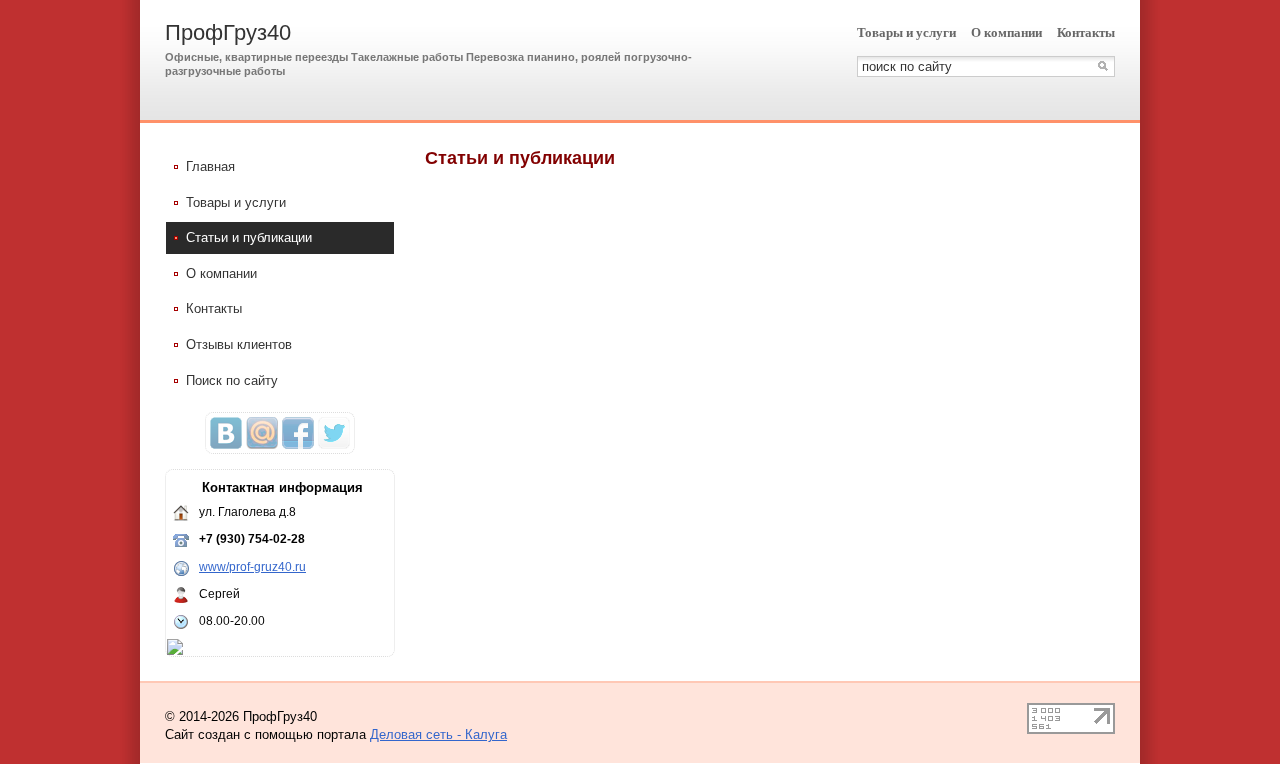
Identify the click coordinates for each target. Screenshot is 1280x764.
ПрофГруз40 (228, 32)
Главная (210, 166)
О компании (1006, 32)
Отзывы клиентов (239, 344)
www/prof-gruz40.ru (252, 567)
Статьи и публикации (249, 237)
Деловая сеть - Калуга (438, 734)
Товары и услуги (906, 32)
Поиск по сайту (232, 380)
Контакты (1086, 32)
